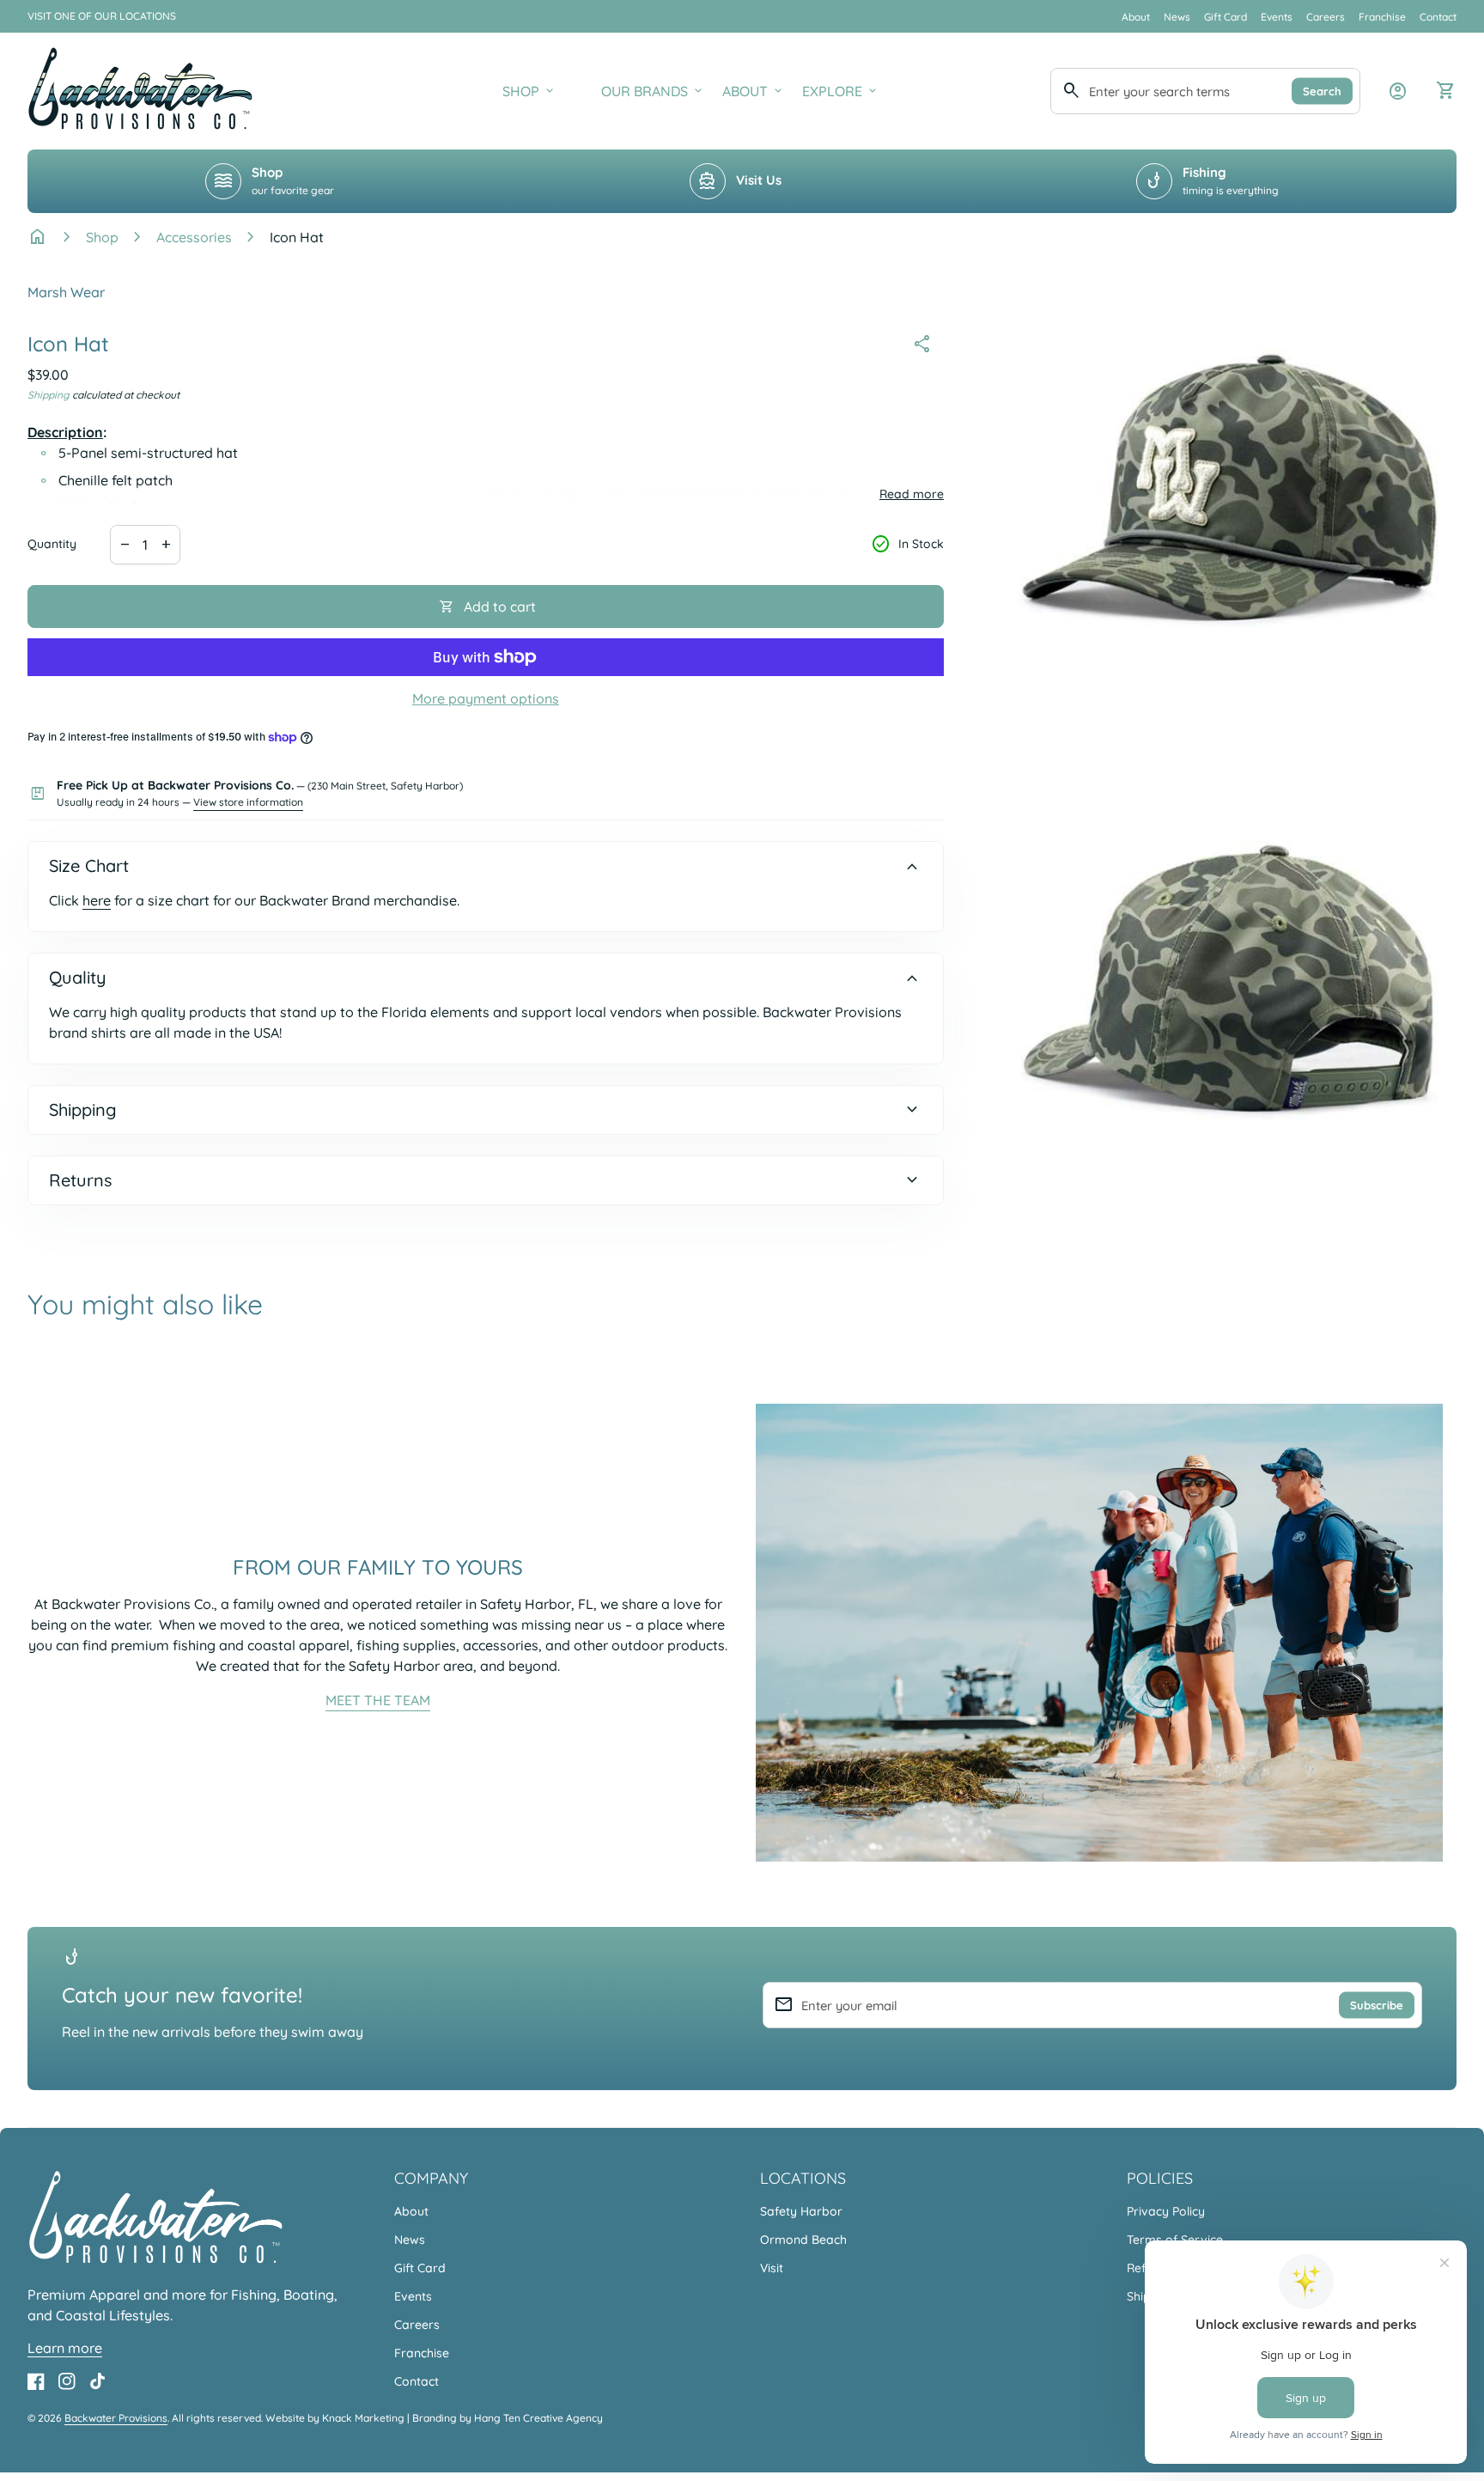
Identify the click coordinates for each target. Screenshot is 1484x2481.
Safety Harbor (801, 2211)
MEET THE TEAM (378, 1700)
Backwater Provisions (116, 2418)
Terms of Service (1175, 2240)
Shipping (49, 395)
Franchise (1382, 17)
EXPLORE (841, 91)
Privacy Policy (1166, 2211)
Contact (1438, 17)
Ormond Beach (803, 2240)
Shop (102, 237)
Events (1277, 17)
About (1136, 17)
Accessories (194, 237)
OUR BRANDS (653, 91)
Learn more (65, 2348)
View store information (248, 802)
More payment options (486, 698)
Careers (1326, 17)
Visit (772, 2268)
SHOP (529, 91)
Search (1322, 90)
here (97, 900)
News (1177, 17)
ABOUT (754, 91)
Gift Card (1226, 17)
